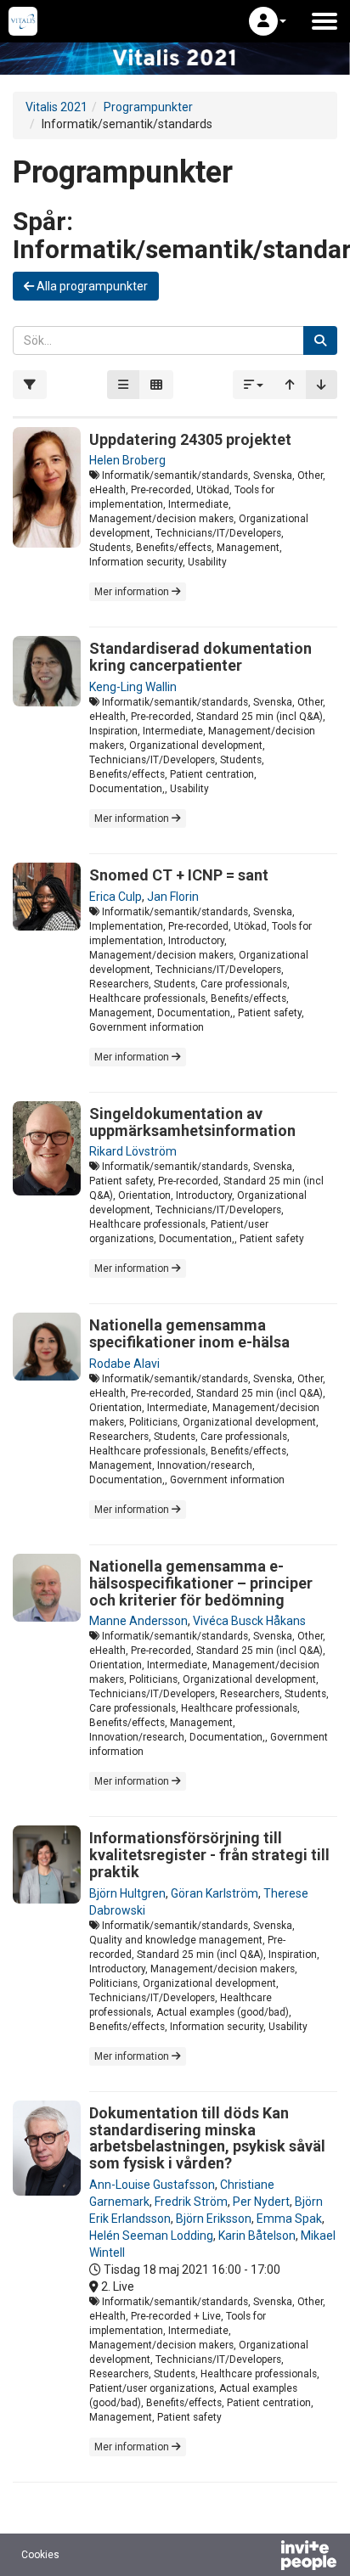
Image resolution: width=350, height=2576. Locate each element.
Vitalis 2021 (56, 107)
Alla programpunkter (91, 286)
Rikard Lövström (133, 1151)
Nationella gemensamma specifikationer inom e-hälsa (189, 1333)
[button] (268, 21)
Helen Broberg (127, 460)
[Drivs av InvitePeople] (264, 2557)
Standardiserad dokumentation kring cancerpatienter (200, 657)
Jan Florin (173, 897)
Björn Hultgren (127, 1893)
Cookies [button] (40, 2555)
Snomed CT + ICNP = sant (179, 875)
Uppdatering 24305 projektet (190, 439)
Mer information (133, 592)
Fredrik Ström (191, 2202)
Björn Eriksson (214, 2219)
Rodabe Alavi (124, 1364)
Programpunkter (148, 107)
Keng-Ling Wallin (133, 687)
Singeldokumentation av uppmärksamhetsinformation (192, 1122)
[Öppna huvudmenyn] (325, 21)
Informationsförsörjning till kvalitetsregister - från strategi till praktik (209, 1855)
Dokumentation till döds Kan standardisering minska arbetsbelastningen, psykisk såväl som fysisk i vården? (207, 2138)
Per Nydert (261, 2202)
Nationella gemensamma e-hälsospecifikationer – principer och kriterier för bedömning (201, 1583)
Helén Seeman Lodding (151, 2236)
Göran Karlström (215, 1893)
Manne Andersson (138, 1621)
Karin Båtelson (257, 2236)
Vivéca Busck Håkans (249, 1621)
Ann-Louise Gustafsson (152, 2185)
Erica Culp (116, 897)
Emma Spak (289, 2219)
